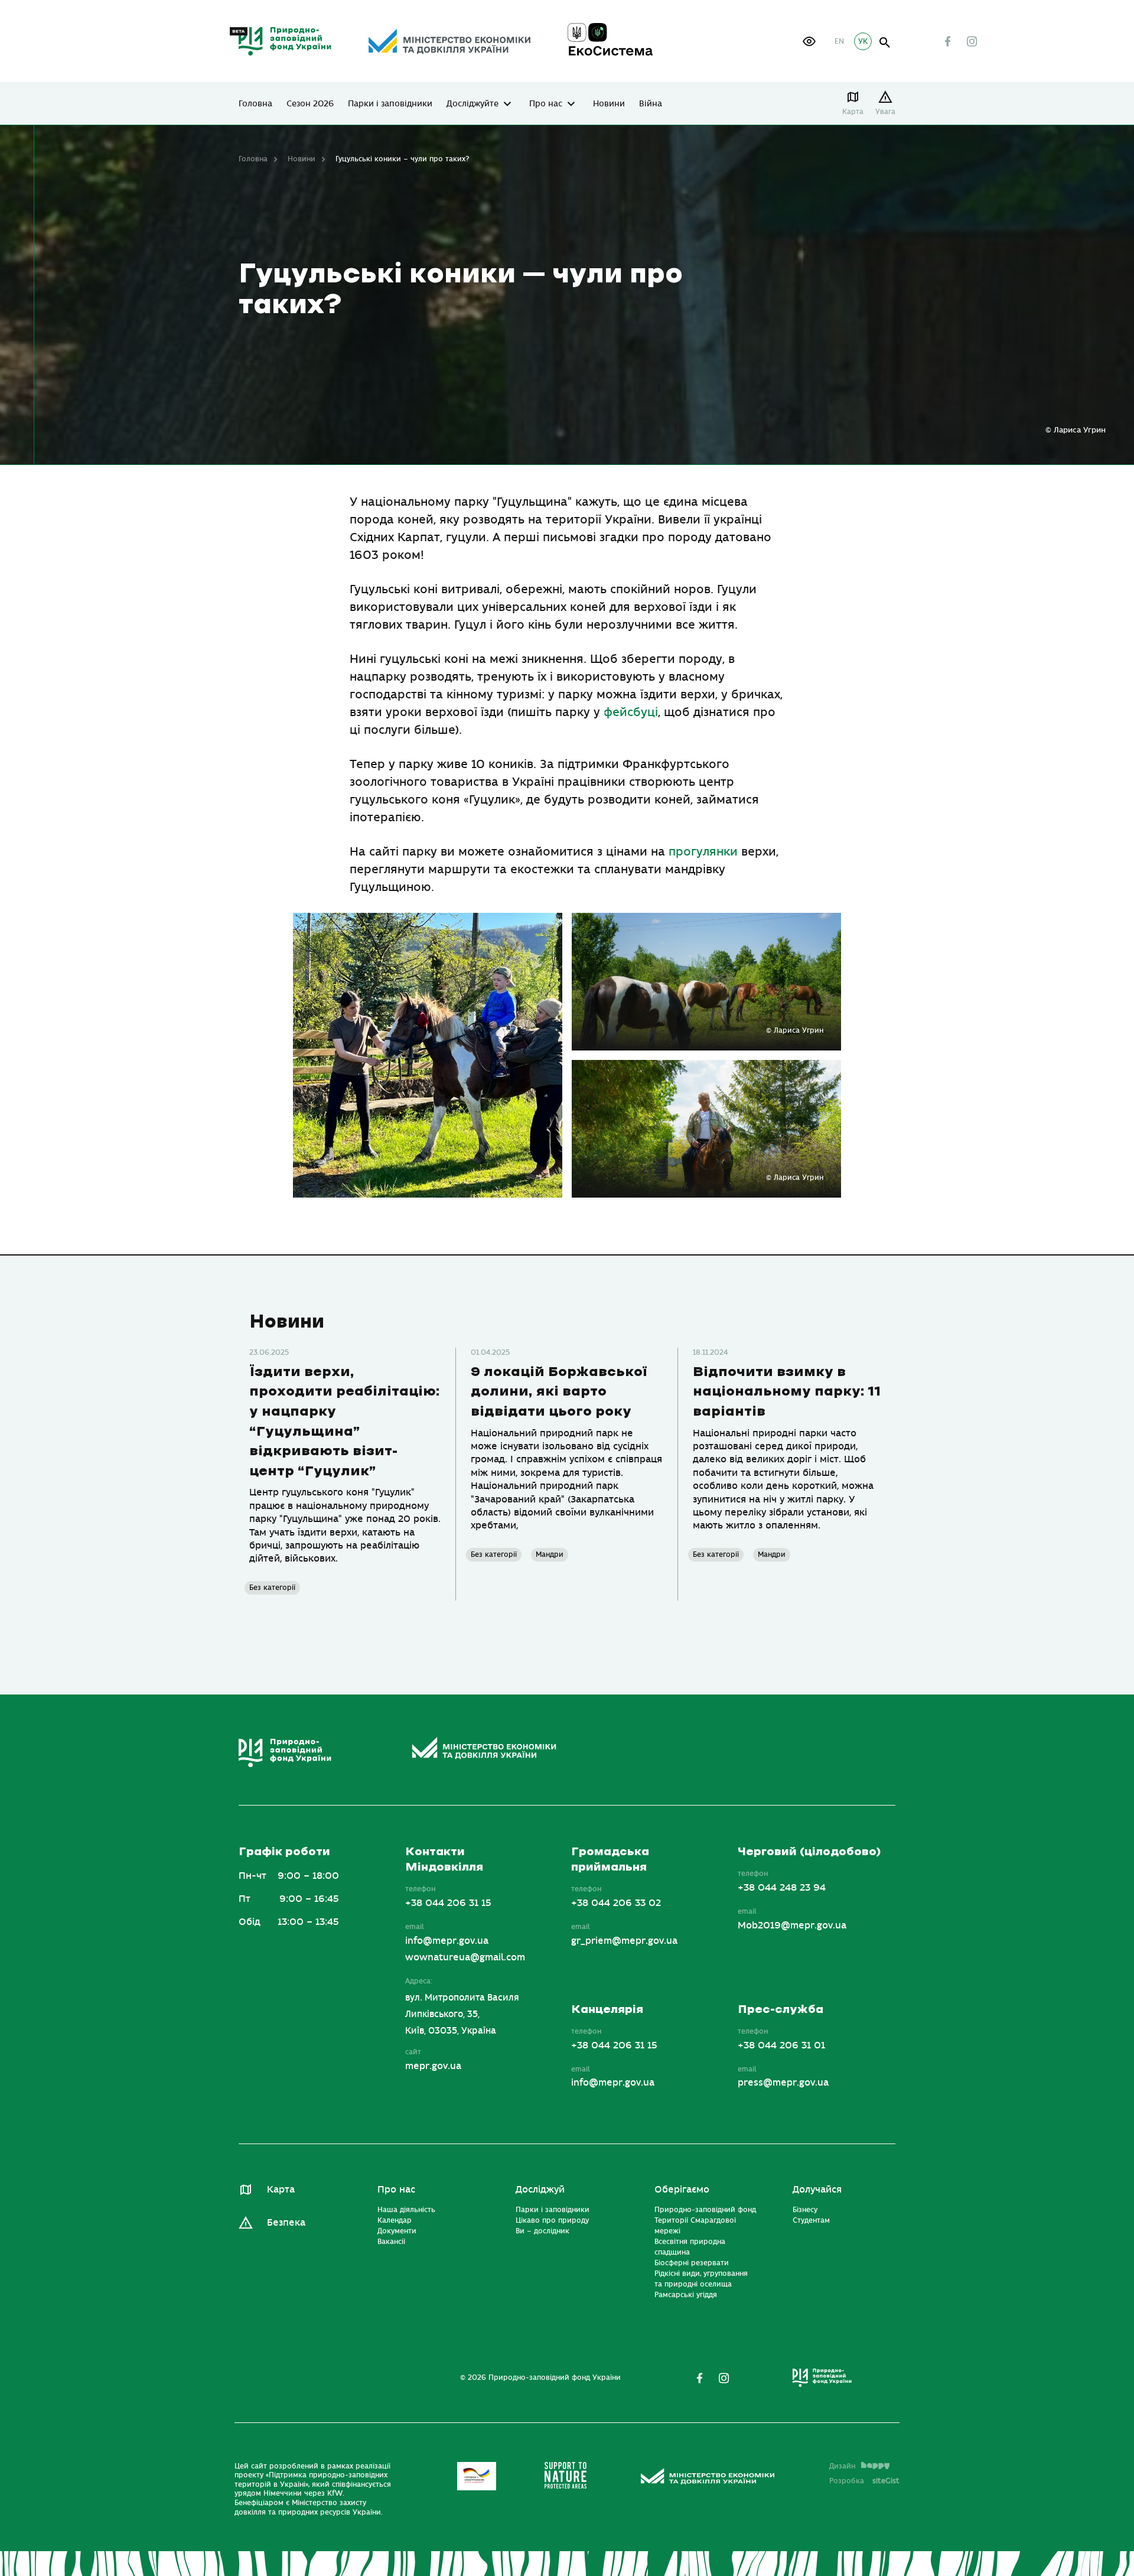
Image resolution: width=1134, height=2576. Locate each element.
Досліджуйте (472, 104)
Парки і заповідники (390, 104)
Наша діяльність (406, 2210)
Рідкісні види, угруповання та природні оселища (701, 2279)
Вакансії (391, 2242)
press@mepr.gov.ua (783, 2083)
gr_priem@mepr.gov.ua (624, 1941)
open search (885, 43)
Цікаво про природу (552, 2220)
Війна (651, 104)
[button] (809, 41)
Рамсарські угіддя (686, 2295)
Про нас (546, 104)
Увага (885, 112)
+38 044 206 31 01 (781, 2045)
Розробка (864, 2481)
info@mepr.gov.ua (447, 1941)
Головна (255, 104)
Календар (395, 2220)
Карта (853, 112)
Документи (397, 2231)
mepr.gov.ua (433, 2066)
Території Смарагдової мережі (695, 2226)
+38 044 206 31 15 (448, 1903)
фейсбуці (631, 712)
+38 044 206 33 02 (616, 1903)
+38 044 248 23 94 (782, 1888)
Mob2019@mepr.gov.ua (792, 1926)
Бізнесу (805, 2210)
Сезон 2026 (310, 104)
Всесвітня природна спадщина (690, 2247)
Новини (609, 104)
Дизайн (842, 2466)
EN (839, 41)
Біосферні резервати (692, 2263)
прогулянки (703, 852)
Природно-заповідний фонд (705, 2210)
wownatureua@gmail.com (465, 1957)
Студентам (811, 2220)
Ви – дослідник (542, 2231)
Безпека (286, 2223)
